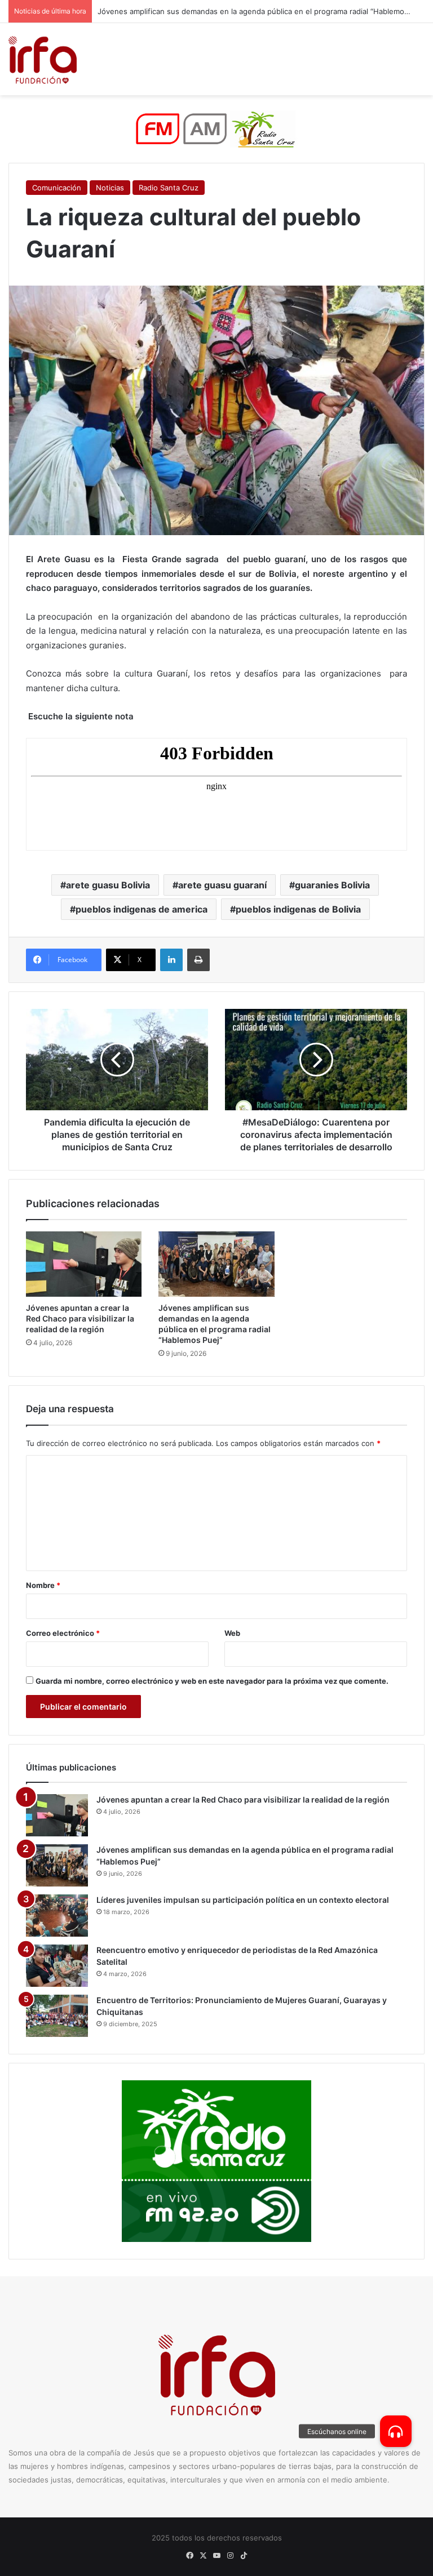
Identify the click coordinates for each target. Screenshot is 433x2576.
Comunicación (57, 188)
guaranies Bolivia (332, 885)
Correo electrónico (63, 1633)
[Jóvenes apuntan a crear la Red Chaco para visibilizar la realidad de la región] (84, 1264)
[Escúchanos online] (396, 2431)
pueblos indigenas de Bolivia (298, 909)
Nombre (43, 1585)
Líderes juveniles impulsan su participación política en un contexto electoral (243, 1900)
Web (232, 1633)
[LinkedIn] (171, 960)
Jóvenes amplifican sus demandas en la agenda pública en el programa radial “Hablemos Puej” (263, 11)
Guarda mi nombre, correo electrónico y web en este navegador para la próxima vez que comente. (212, 1681)
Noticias (110, 188)
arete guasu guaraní (222, 885)
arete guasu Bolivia (108, 885)
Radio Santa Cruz (169, 188)
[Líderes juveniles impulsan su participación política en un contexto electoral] (57, 1916)
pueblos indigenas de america (142, 909)
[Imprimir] (198, 960)
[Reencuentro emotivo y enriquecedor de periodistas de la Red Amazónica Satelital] (57, 1966)
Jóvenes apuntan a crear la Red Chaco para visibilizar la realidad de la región (80, 1318)
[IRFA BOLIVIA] (43, 59)
